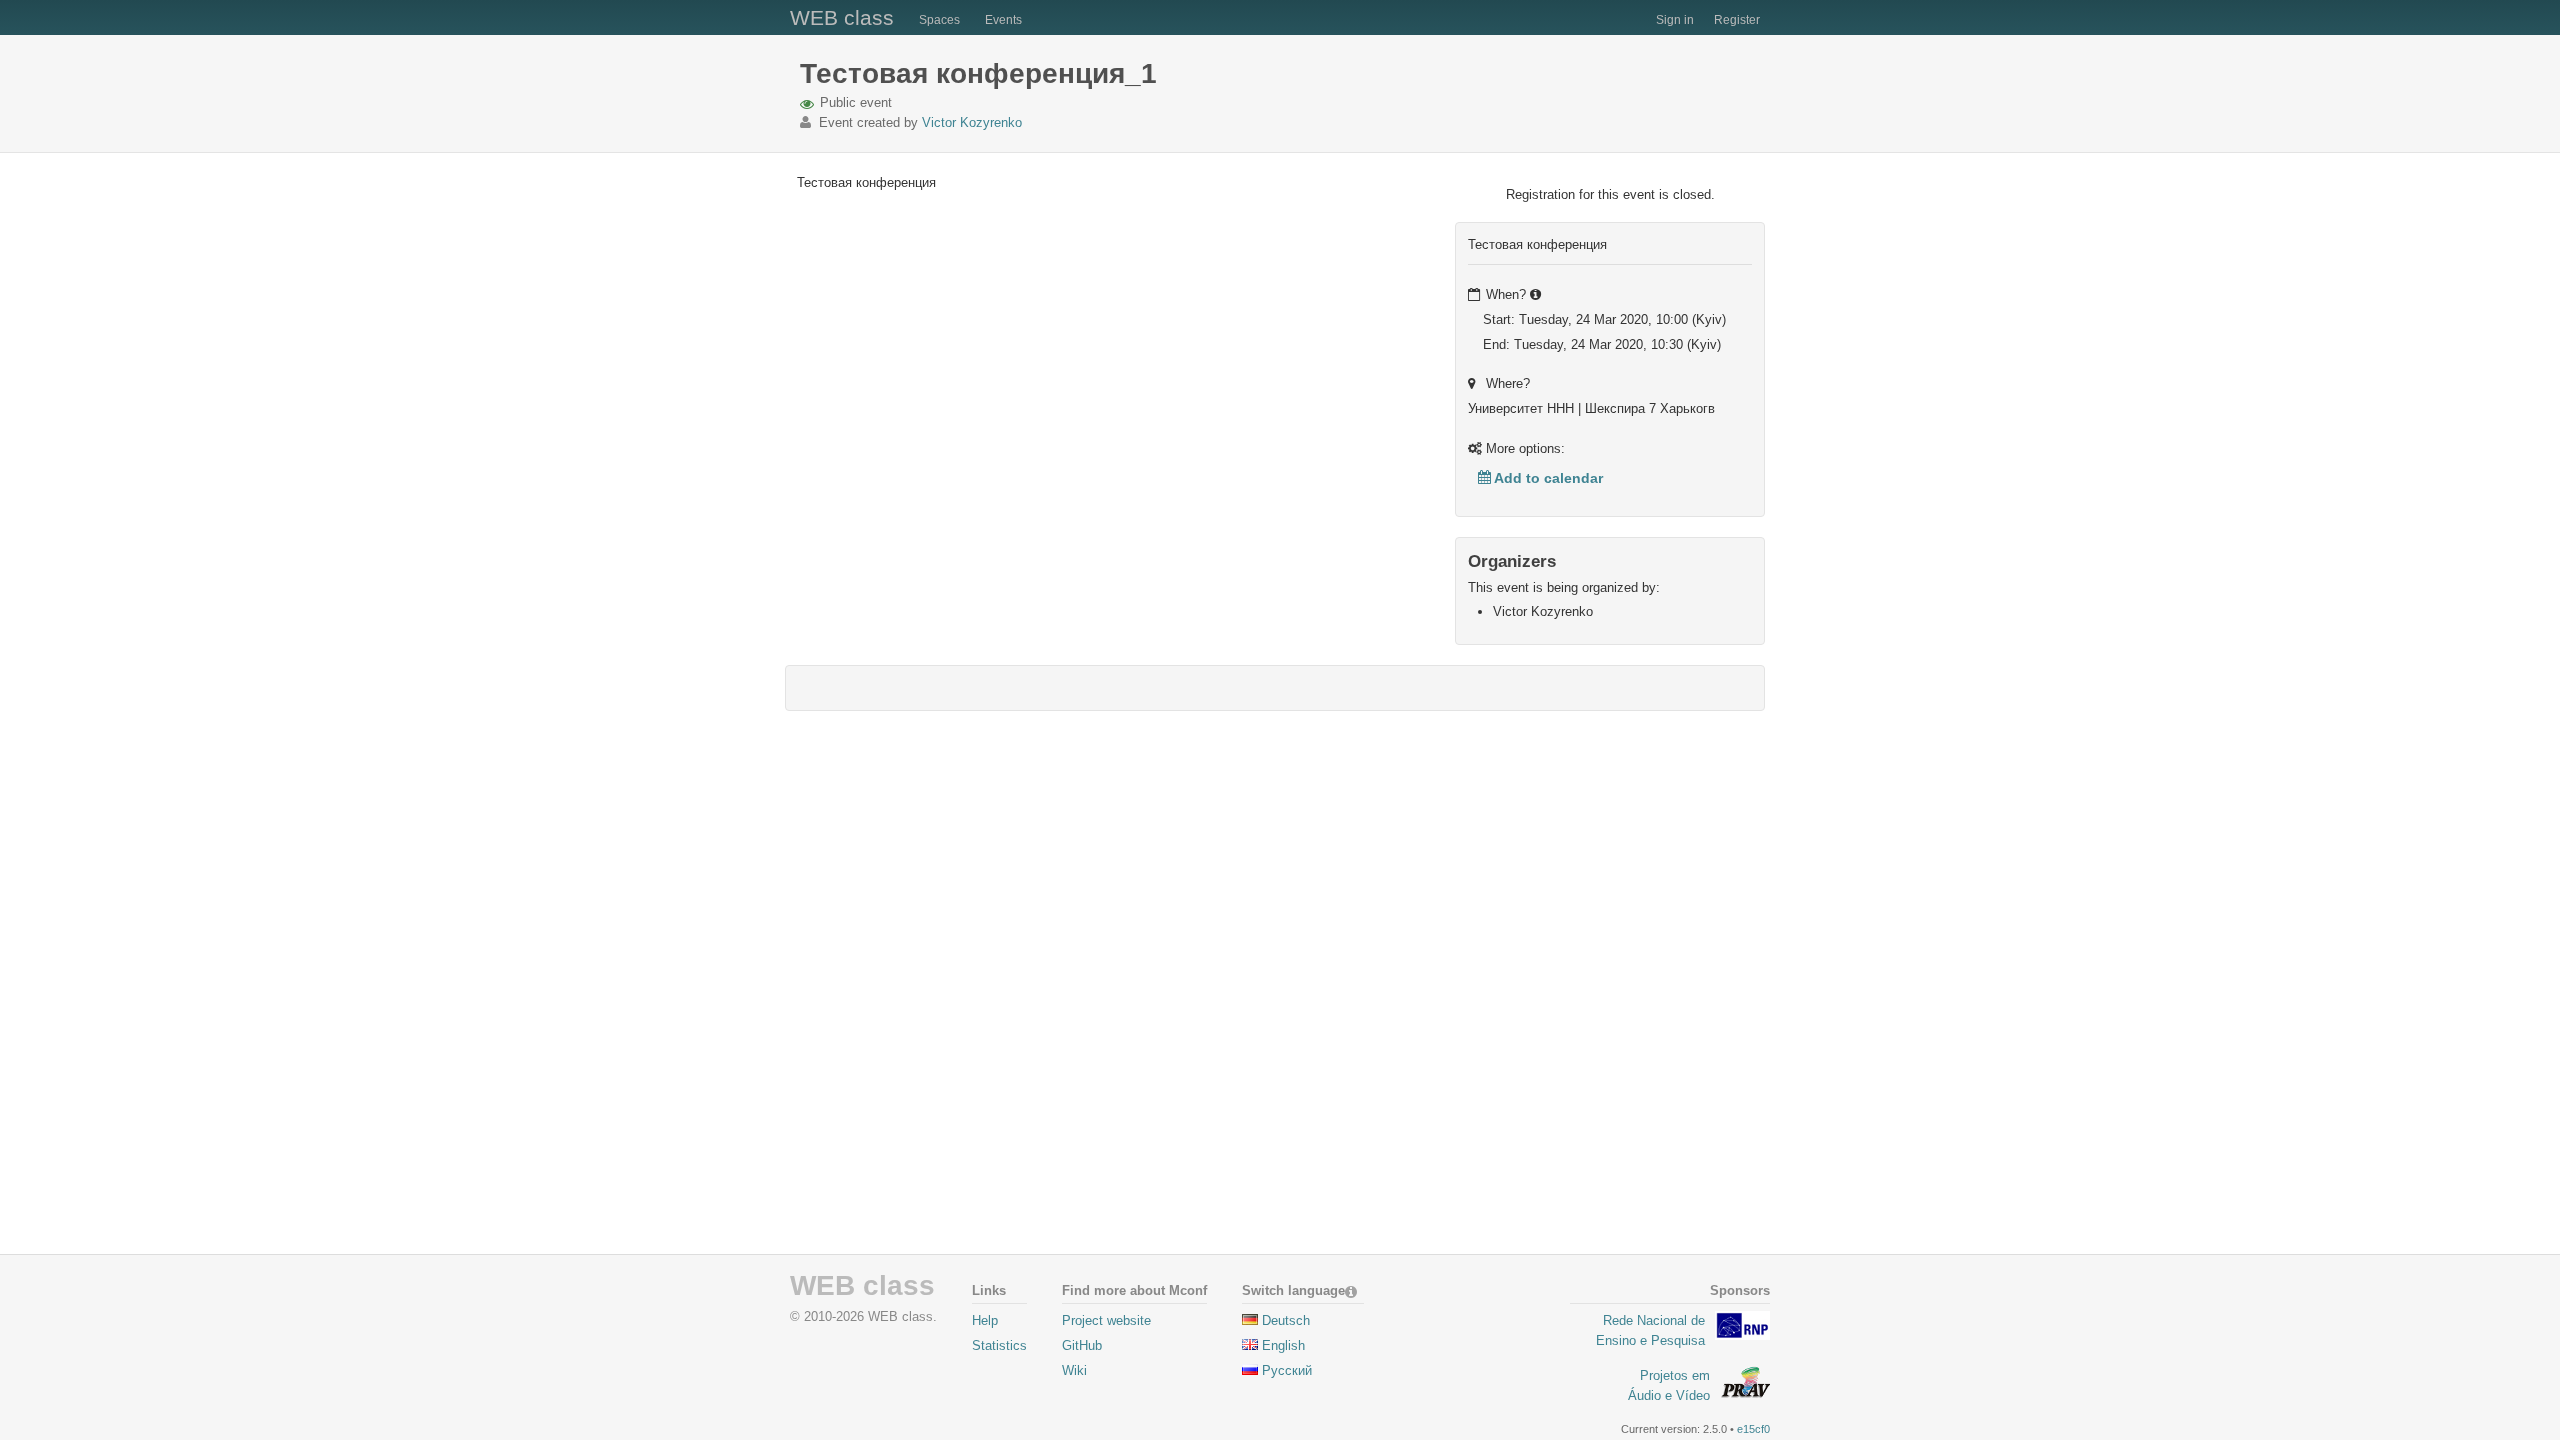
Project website (1106, 1320)
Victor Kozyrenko (972, 122)
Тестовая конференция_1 (978, 73)
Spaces (939, 20)
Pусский (1287, 1370)
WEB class (842, 17)
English (1283, 1345)
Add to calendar (1547, 478)
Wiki (1074, 1370)
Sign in (1675, 20)
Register (1737, 20)
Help (985, 1320)
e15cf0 (1753, 1429)
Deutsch (1286, 1320)
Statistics (999, 1345)
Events (1003, 20)
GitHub (1082, 1345)
